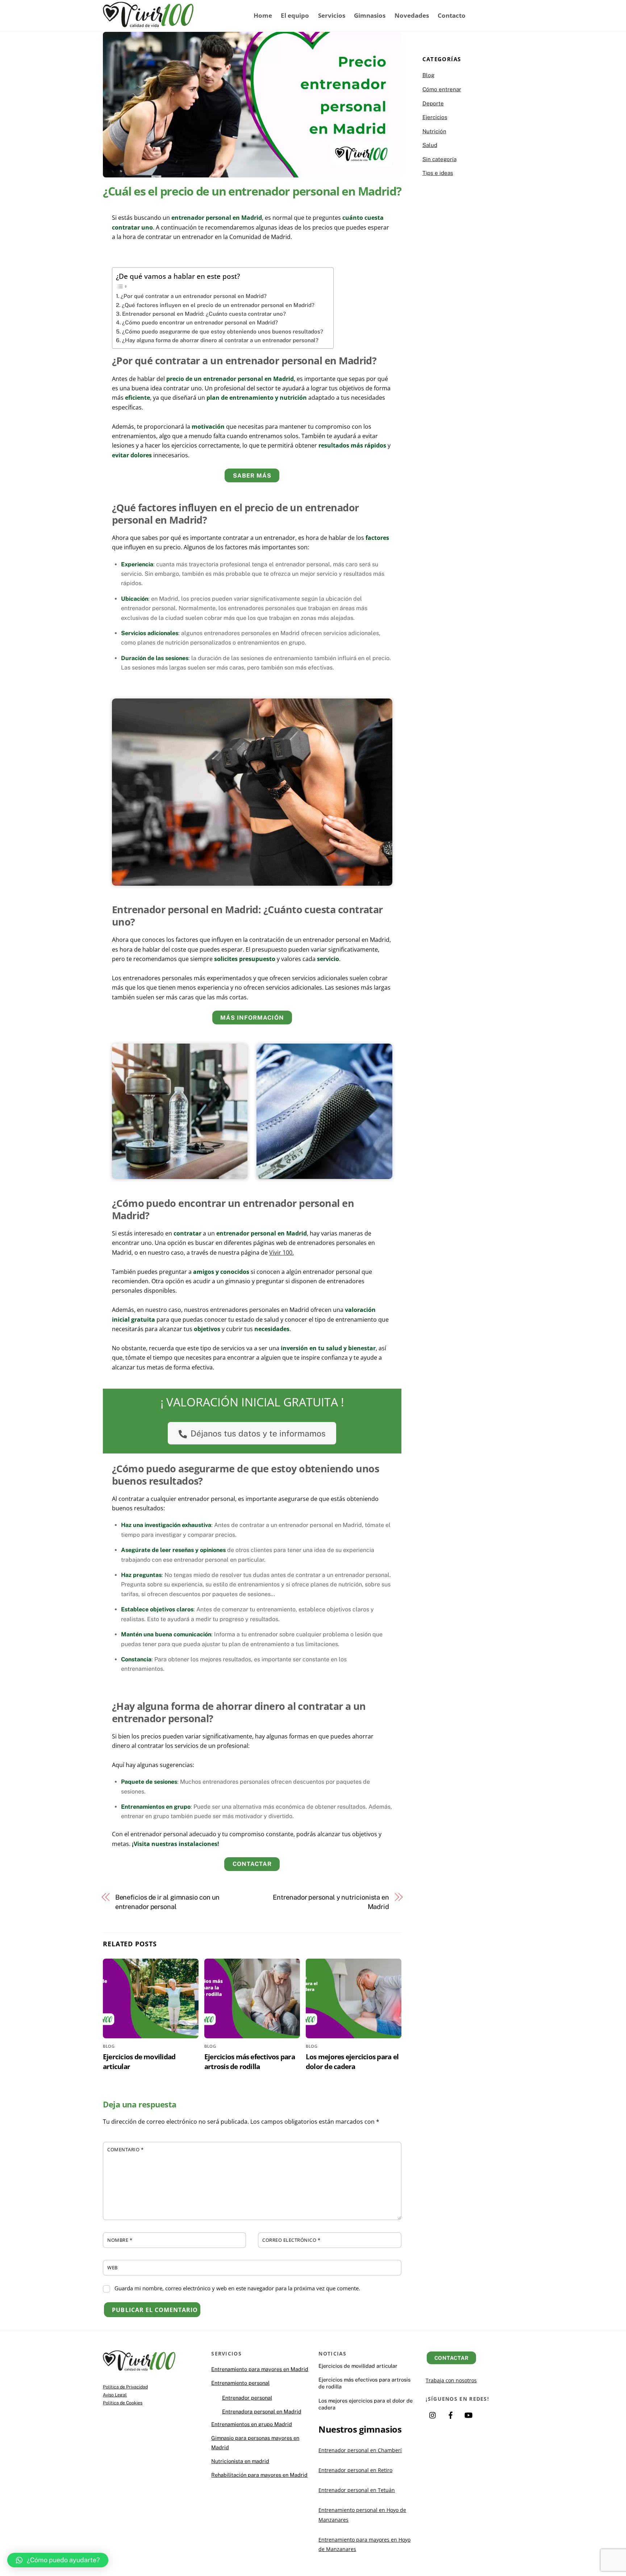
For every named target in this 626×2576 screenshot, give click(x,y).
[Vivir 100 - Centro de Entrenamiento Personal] (148, 23)
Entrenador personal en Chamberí (360, 2450)
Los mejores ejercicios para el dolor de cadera (352, 2061)
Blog (109, 2046)
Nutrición (434, 131)
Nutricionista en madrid (240, 2461)
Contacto (452, 15)
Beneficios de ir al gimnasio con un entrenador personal (168, 1902)
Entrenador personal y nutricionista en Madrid (331, 1902)
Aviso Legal (115, 2395)
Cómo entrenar (442, 89)
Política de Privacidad (125, 2387)
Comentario (125, 2149)
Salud (430, 145)
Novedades (412, 15)
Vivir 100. (281, 1253)
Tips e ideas (438, 173)
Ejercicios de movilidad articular (358, 2366)
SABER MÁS (252, 476)
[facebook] (451, 2414)
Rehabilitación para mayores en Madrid (259, 2475)
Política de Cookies (123, 2403)
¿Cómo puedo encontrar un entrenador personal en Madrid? (200, 322)
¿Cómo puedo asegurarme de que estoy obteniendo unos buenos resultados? (223, 332)
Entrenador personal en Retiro (355, 2470)
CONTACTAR (252, 1864)
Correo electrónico (291, 2240)
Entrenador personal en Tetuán (357, 2490)
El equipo (295, 15)
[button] (58, 2560)
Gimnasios (370, 15)
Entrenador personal (247, 2398)
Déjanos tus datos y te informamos (258, 1433)
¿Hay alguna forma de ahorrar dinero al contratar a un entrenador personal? (220, 340)
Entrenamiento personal (240, 2383)
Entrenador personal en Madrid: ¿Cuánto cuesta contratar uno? (204, 314)
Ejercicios (435, 117)
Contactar (452, 2358)
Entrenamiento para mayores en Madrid (260, 2369)
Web (112, 2267)
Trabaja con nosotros (451, 2380)
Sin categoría (439, 159)
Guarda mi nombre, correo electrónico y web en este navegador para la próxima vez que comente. (237, 2288)
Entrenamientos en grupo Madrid (252, 2424)
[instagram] (433, 2414)
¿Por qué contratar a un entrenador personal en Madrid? (194, 296)
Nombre (120, 2240)
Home (263, 15)
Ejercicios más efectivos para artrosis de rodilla (250, 2061)
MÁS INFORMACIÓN (252, 1018)
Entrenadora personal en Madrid (262, 2411)
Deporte (433, 103)
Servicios (332, 15)
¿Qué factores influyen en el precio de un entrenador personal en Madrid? (218, 305)
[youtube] (468, 2414)
